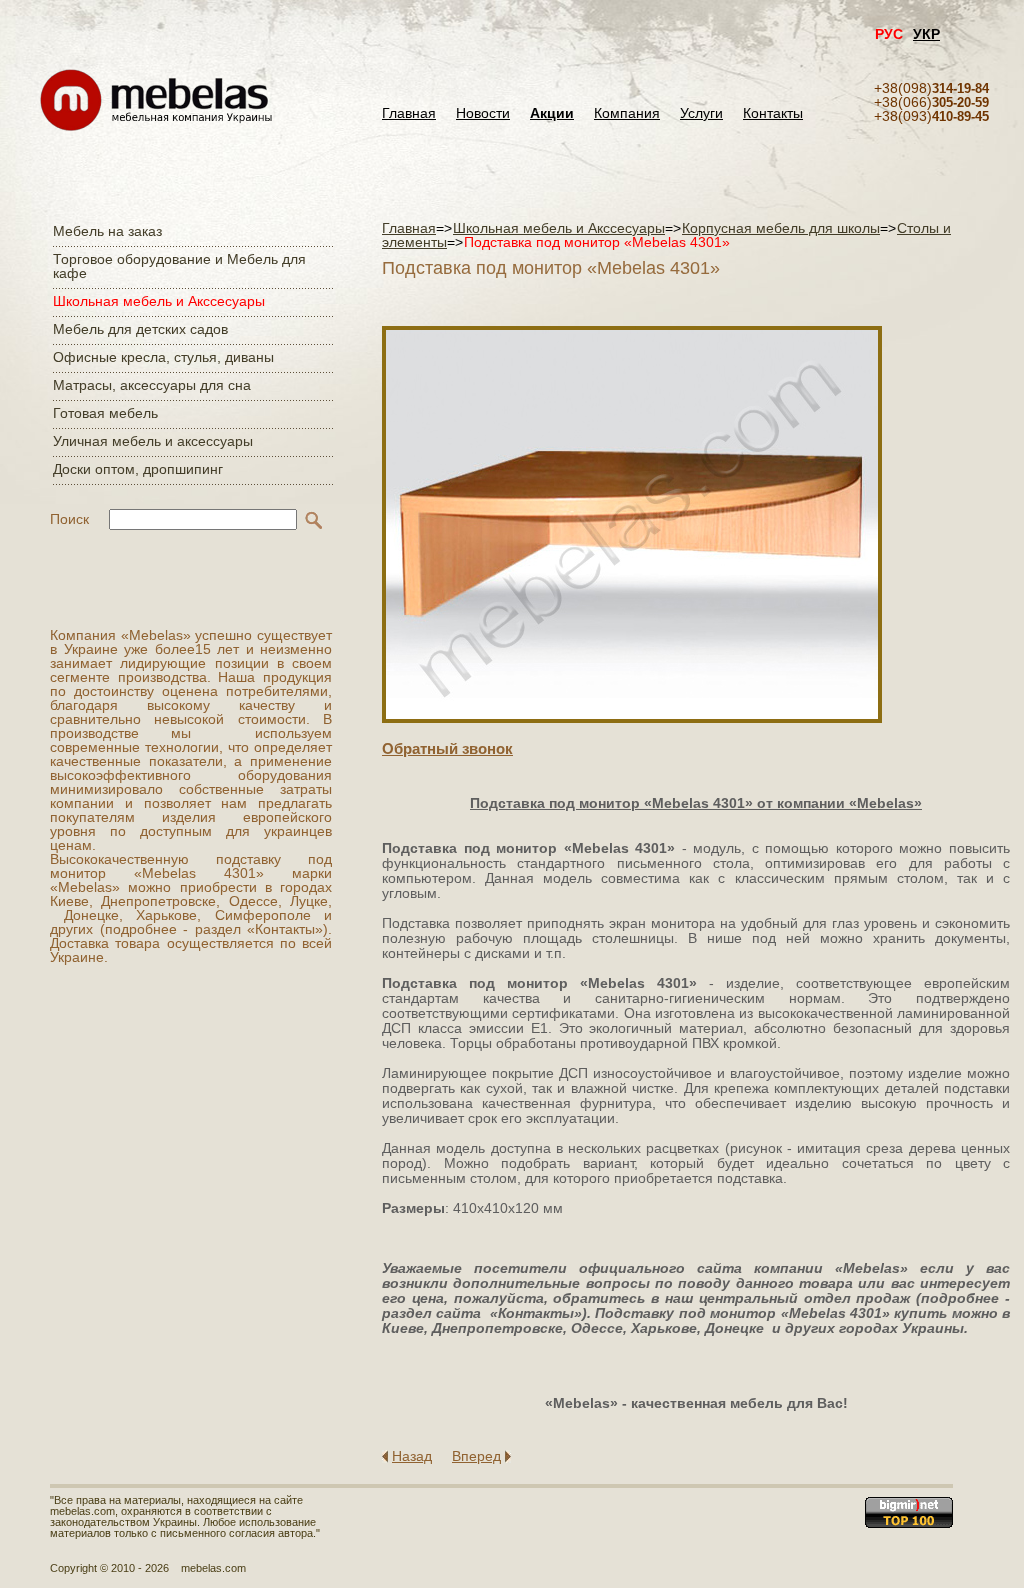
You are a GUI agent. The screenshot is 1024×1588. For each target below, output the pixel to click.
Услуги (701, 113)
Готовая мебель (105, 413)
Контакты (773, 113)
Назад (412, 1456)
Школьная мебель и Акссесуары (159, 301)
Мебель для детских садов (140, 329)
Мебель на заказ (107, 231)
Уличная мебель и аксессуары (153, 441)
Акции (552, 113)
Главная (409, 113)
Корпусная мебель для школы (781, 228)
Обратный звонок (447, 748)
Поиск (69, 519)
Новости (483, 113)
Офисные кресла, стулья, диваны (163, 357)
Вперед (476, 1456)
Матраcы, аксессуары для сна (152, 385)
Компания (627, 113)
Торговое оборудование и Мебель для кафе (179, 266)
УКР (926, 34)
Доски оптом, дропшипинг (138, 469)
